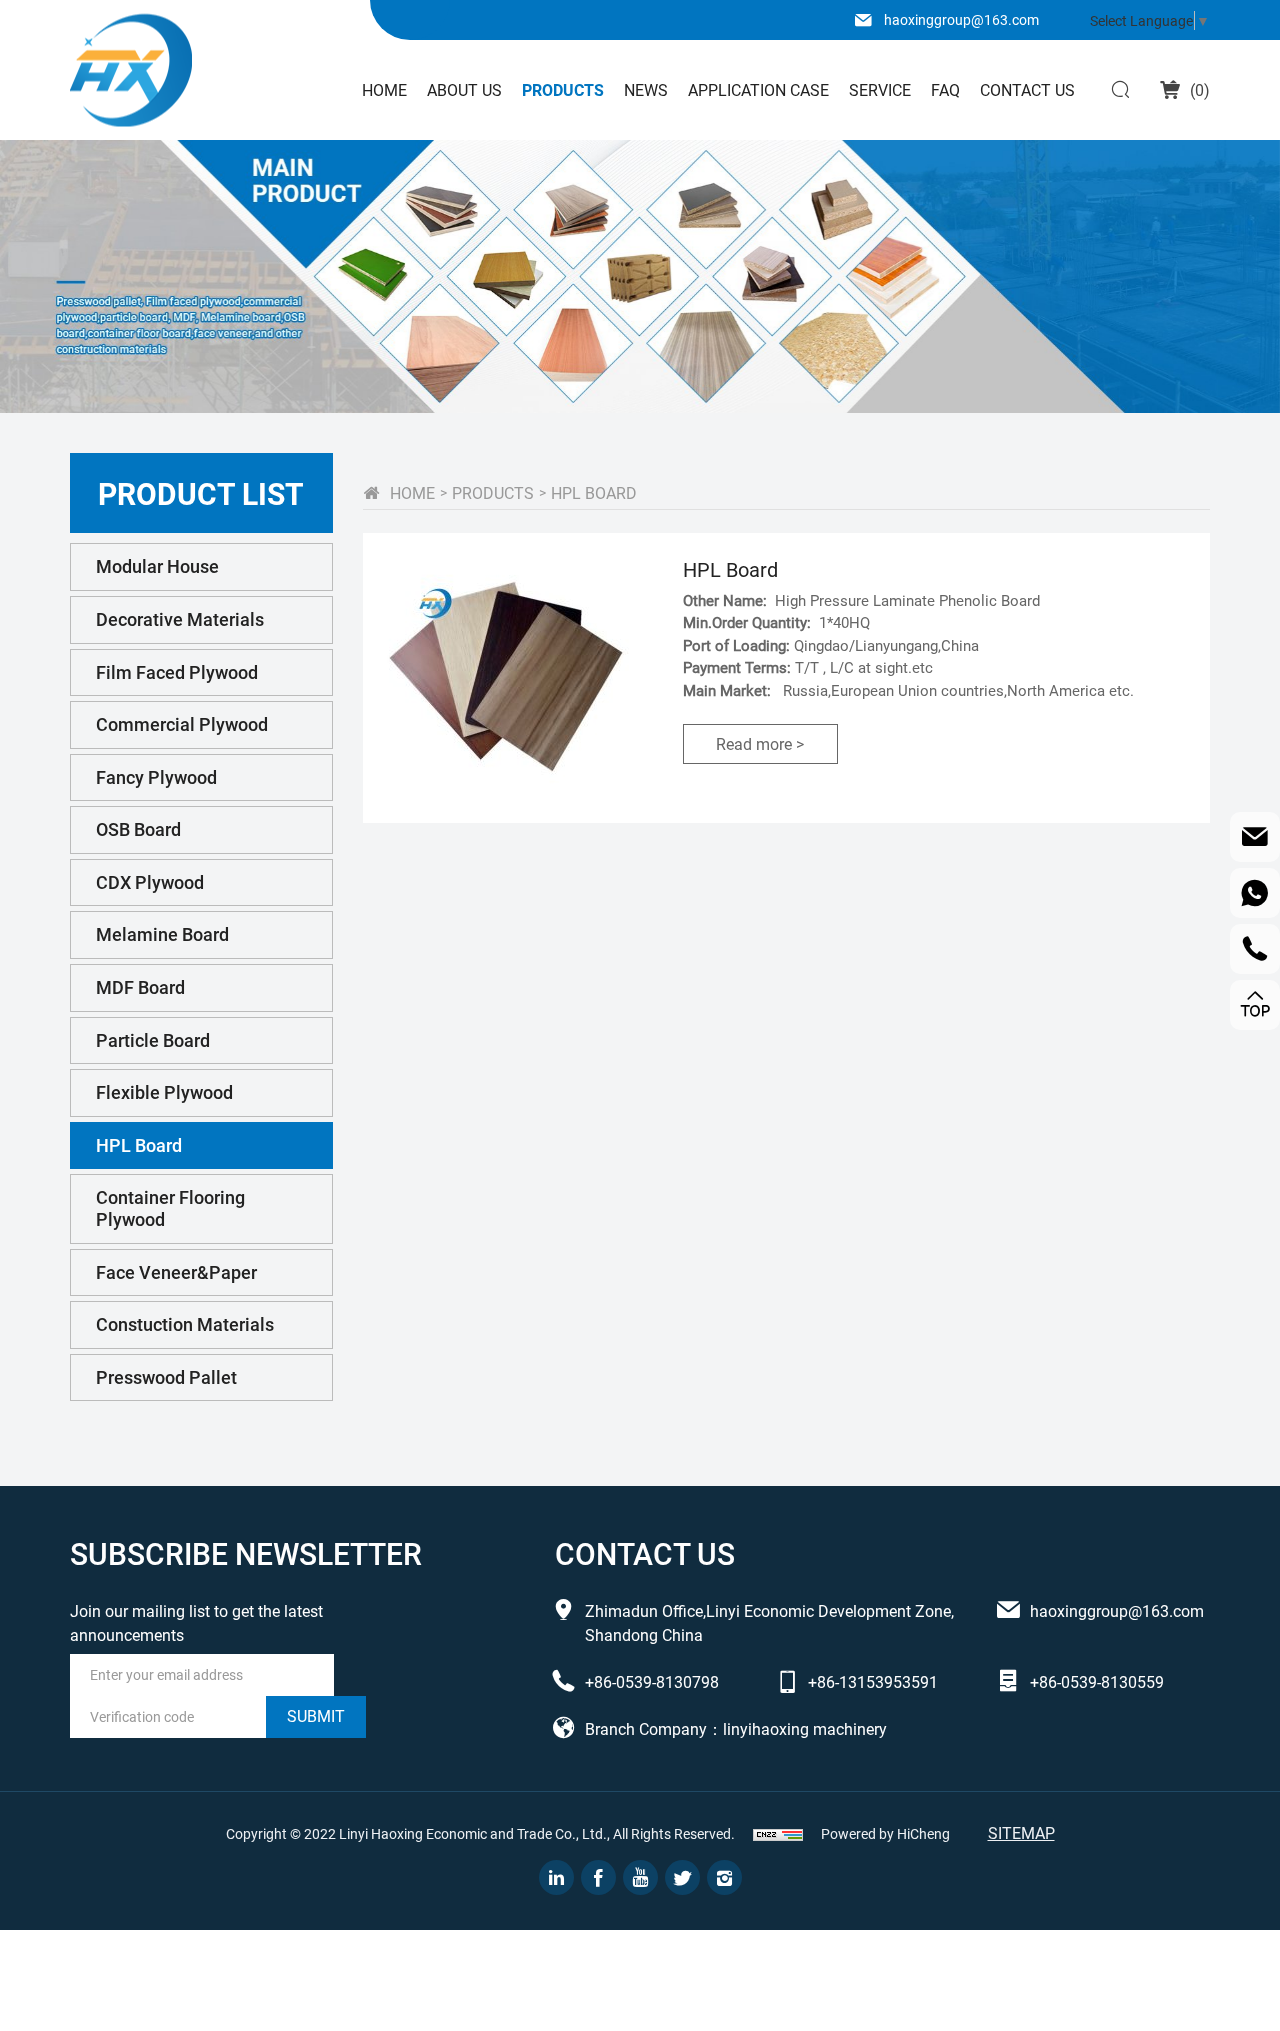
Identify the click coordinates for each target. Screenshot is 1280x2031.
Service (880, 89)
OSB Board (138, 829)
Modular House (157, 566)
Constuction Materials (185, 1324)
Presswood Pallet (166, 1377)
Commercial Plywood (182, 724)
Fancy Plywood (156, 777)
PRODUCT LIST (201, 493)
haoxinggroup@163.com (961, 19)
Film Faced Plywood (177, 672)
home (412, 492)
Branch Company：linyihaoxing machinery (736, 1728)
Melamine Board (162, 934)
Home (384, 89)
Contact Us (1027, 89)
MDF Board (140, 987)
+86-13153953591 (873, 1681)
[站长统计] (778, 1834)
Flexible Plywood (164, 1092)
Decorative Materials (180, 619)
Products (563, 89)
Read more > (760, 743)
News (646, 89)
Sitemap (1021, 1832)
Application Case (758, 89)
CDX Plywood (150, 882)
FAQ (945, 89)
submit (316, 1715)
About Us (464, 89)
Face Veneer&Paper (176, 1272)
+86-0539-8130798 (652, 1681)
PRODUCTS (493, 492)
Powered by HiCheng (885, 1833)
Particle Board (153, 1040)
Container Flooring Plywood (170, 1208)
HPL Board (139, 1145)
